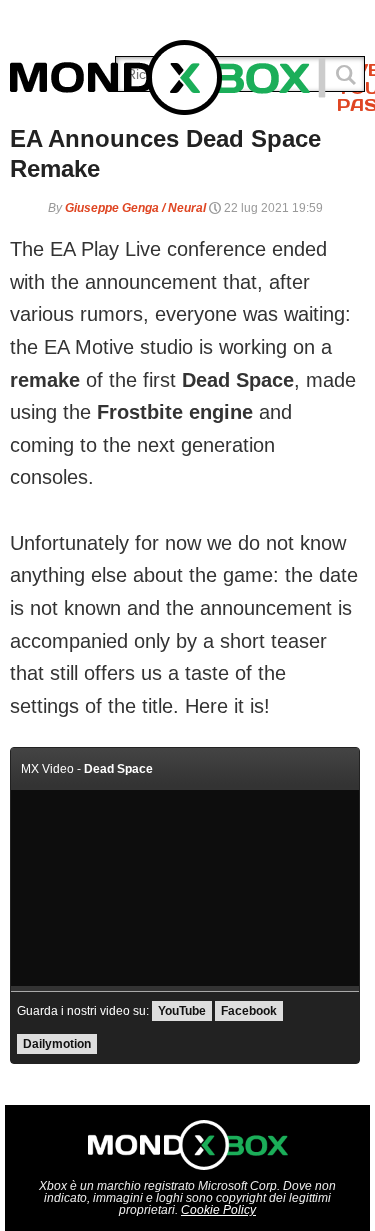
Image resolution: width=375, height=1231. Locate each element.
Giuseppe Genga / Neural (135, 208)
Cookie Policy (218, 1210)
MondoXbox (168, 77)
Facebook (249, 1011)
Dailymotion (57, 1044)
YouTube (182, 1011)
